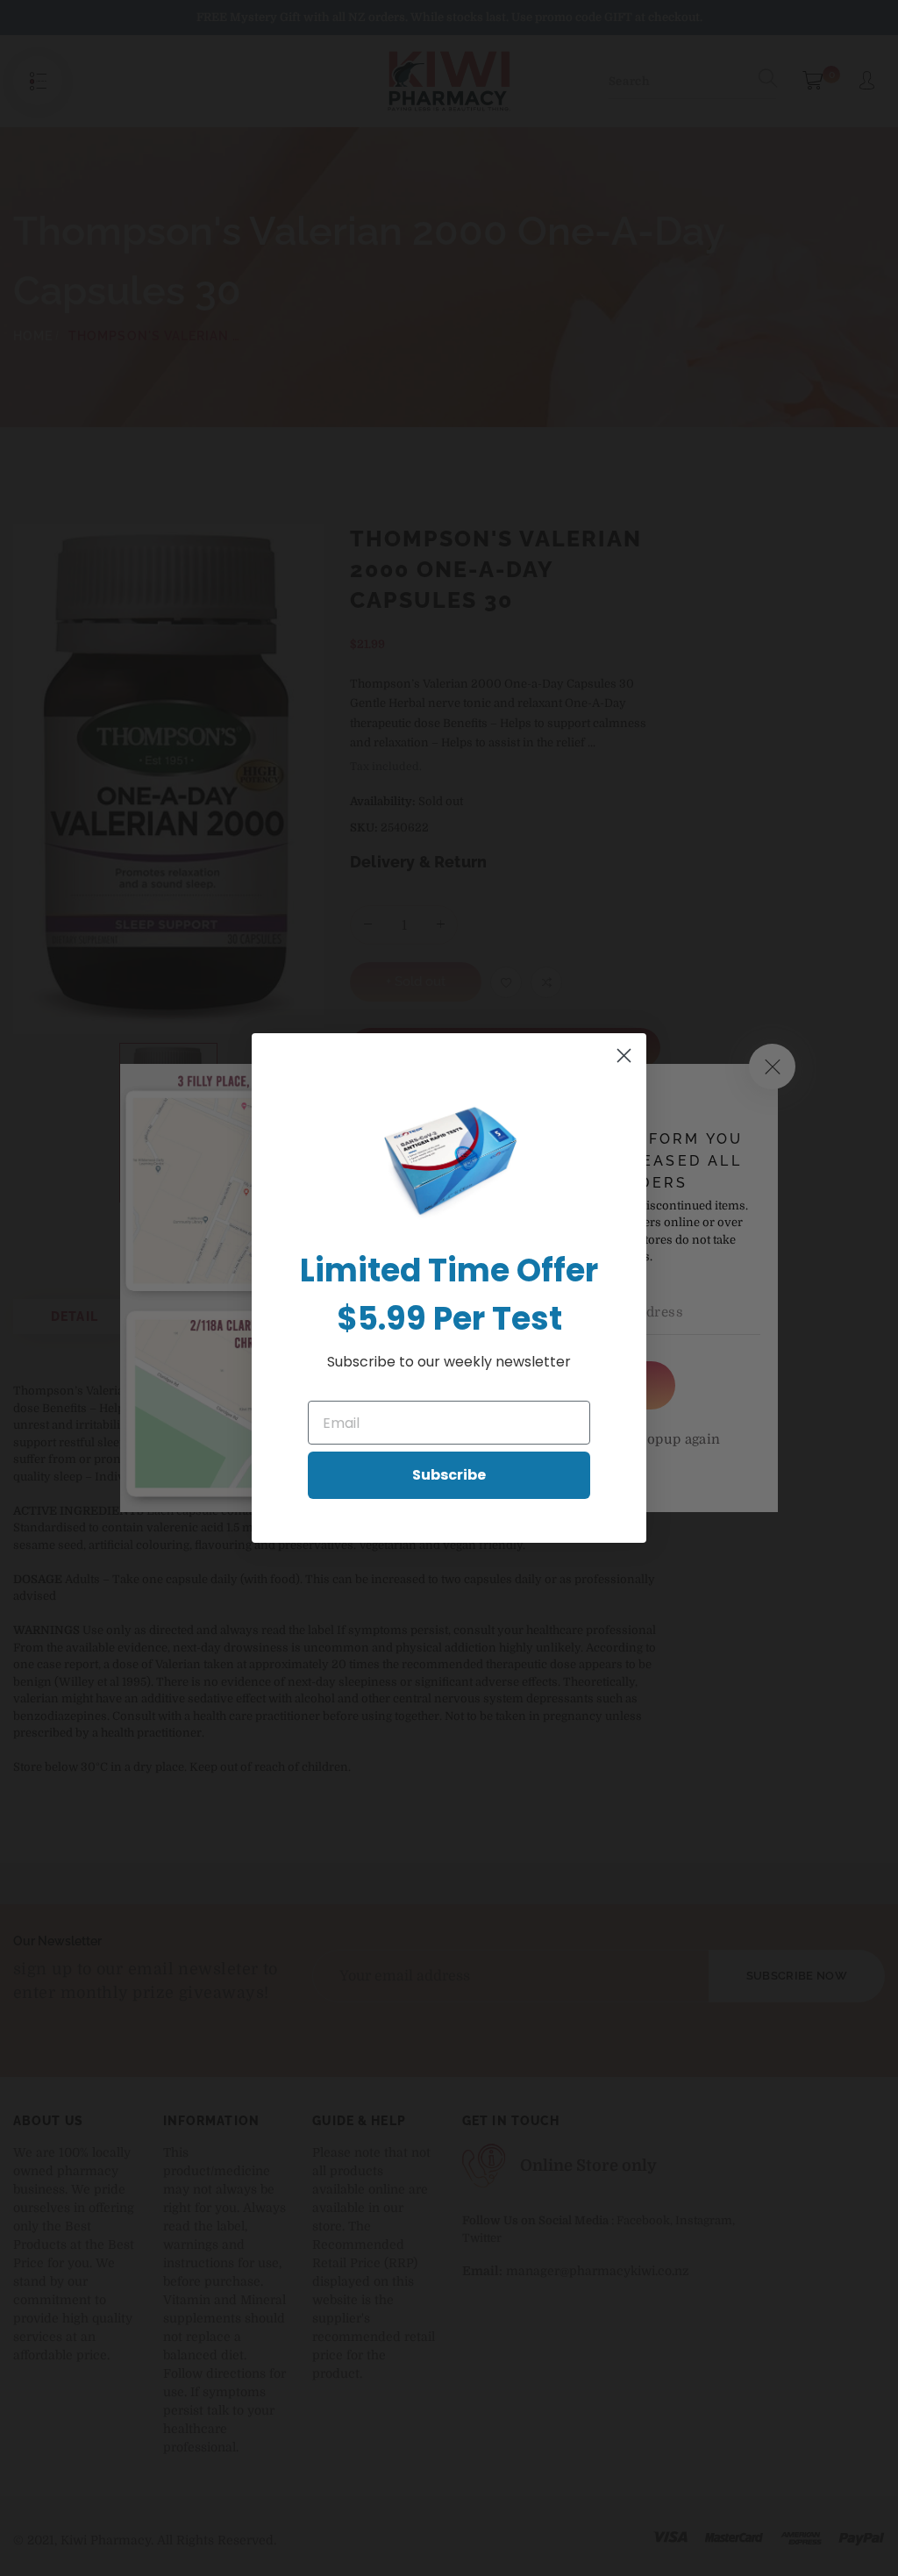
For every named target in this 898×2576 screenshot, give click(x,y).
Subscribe (449, 1475)
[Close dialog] (624, 1056)
